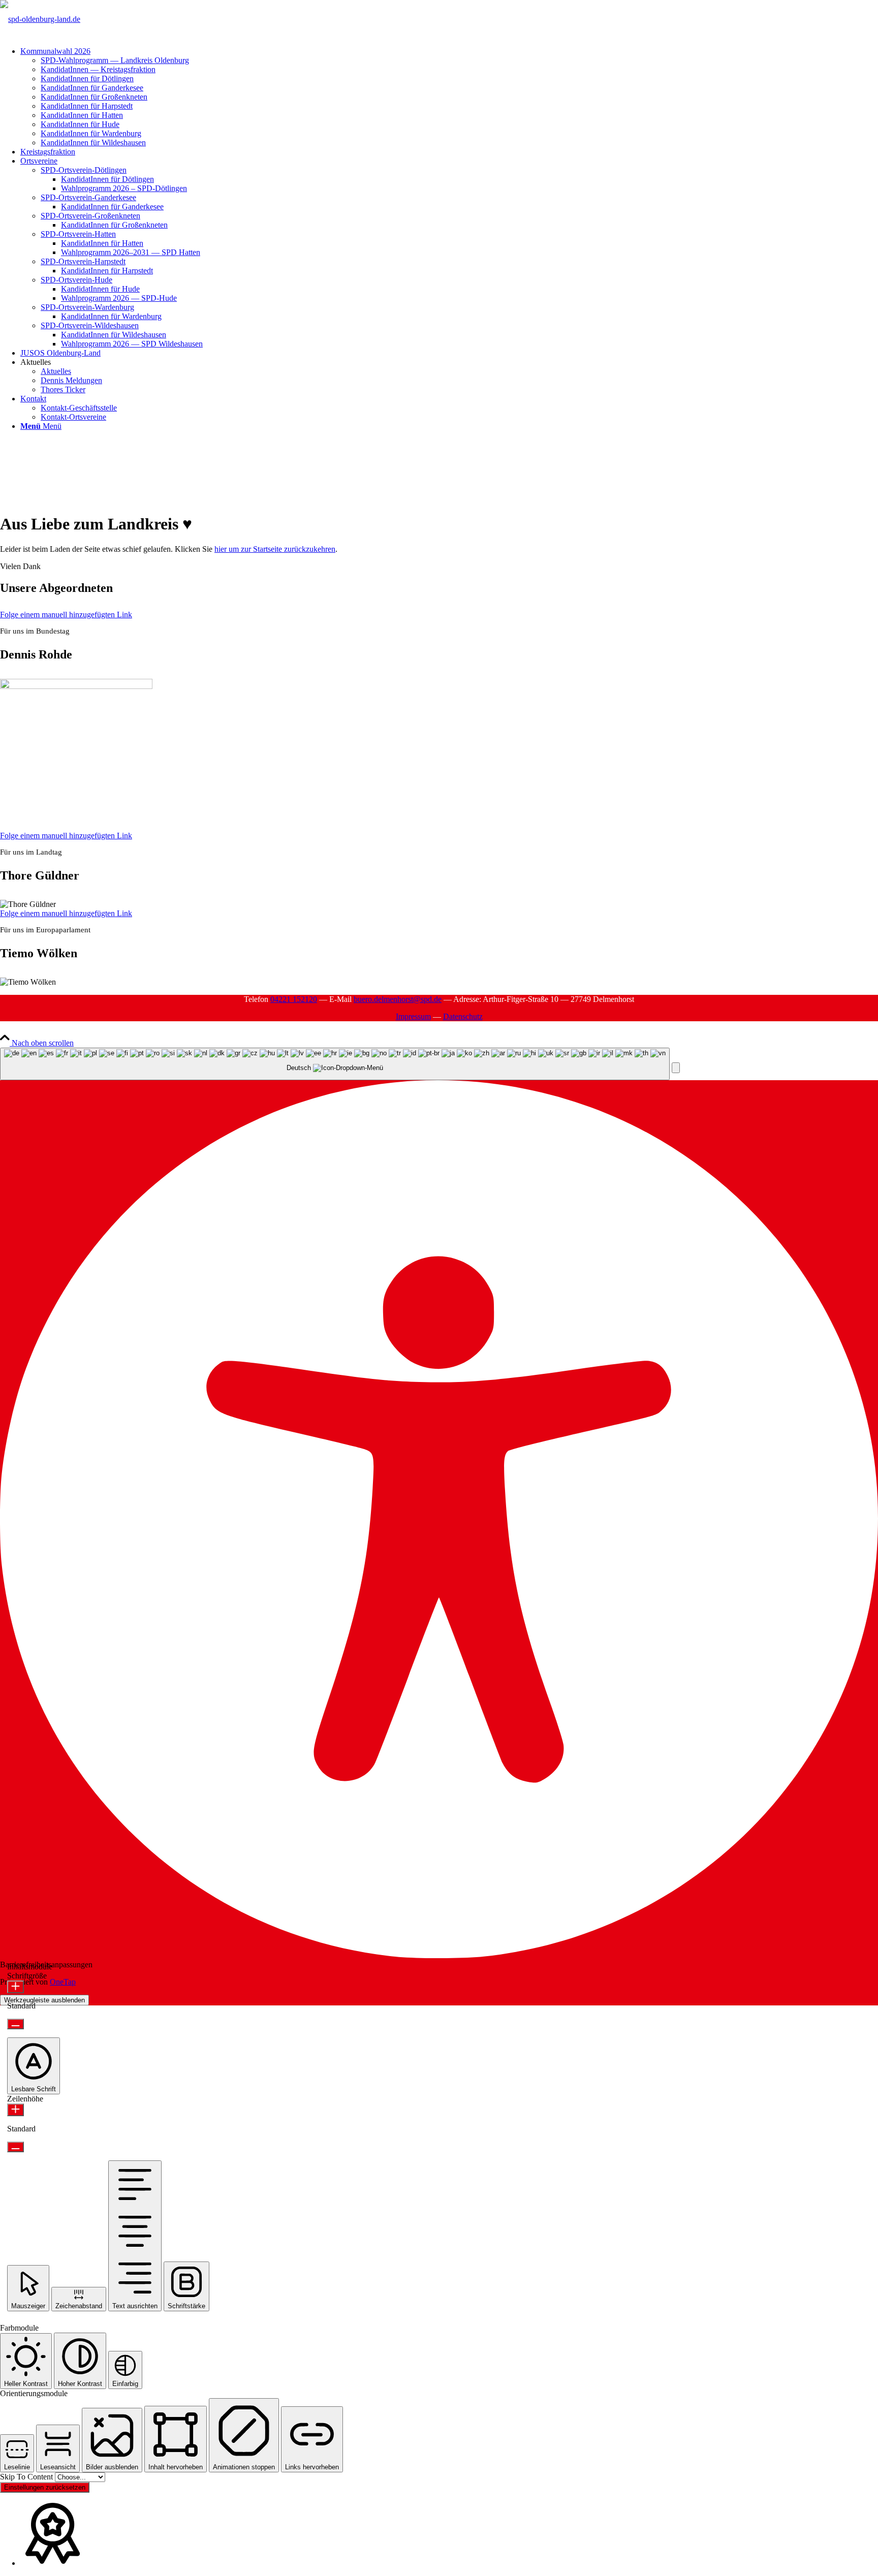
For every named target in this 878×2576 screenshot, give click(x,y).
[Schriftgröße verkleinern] (15, 2024)
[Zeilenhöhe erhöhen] (15, 2110)
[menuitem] (449, 97)
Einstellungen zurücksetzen (45, 2487)
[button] (676, 1068)
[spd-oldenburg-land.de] (40, 19)
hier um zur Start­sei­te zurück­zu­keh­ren (275, 549)
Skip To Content (27, 2477)
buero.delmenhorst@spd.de (398, 999)
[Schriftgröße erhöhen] (15, 1987)
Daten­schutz (463, 1016)
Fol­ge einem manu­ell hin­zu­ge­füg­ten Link (66, 615)
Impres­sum (413, 1016)
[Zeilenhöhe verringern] (15, 2147)
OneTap (63, 1982)
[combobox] (335, 1064)
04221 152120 (294, 999)
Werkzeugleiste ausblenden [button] (44, 2000)
